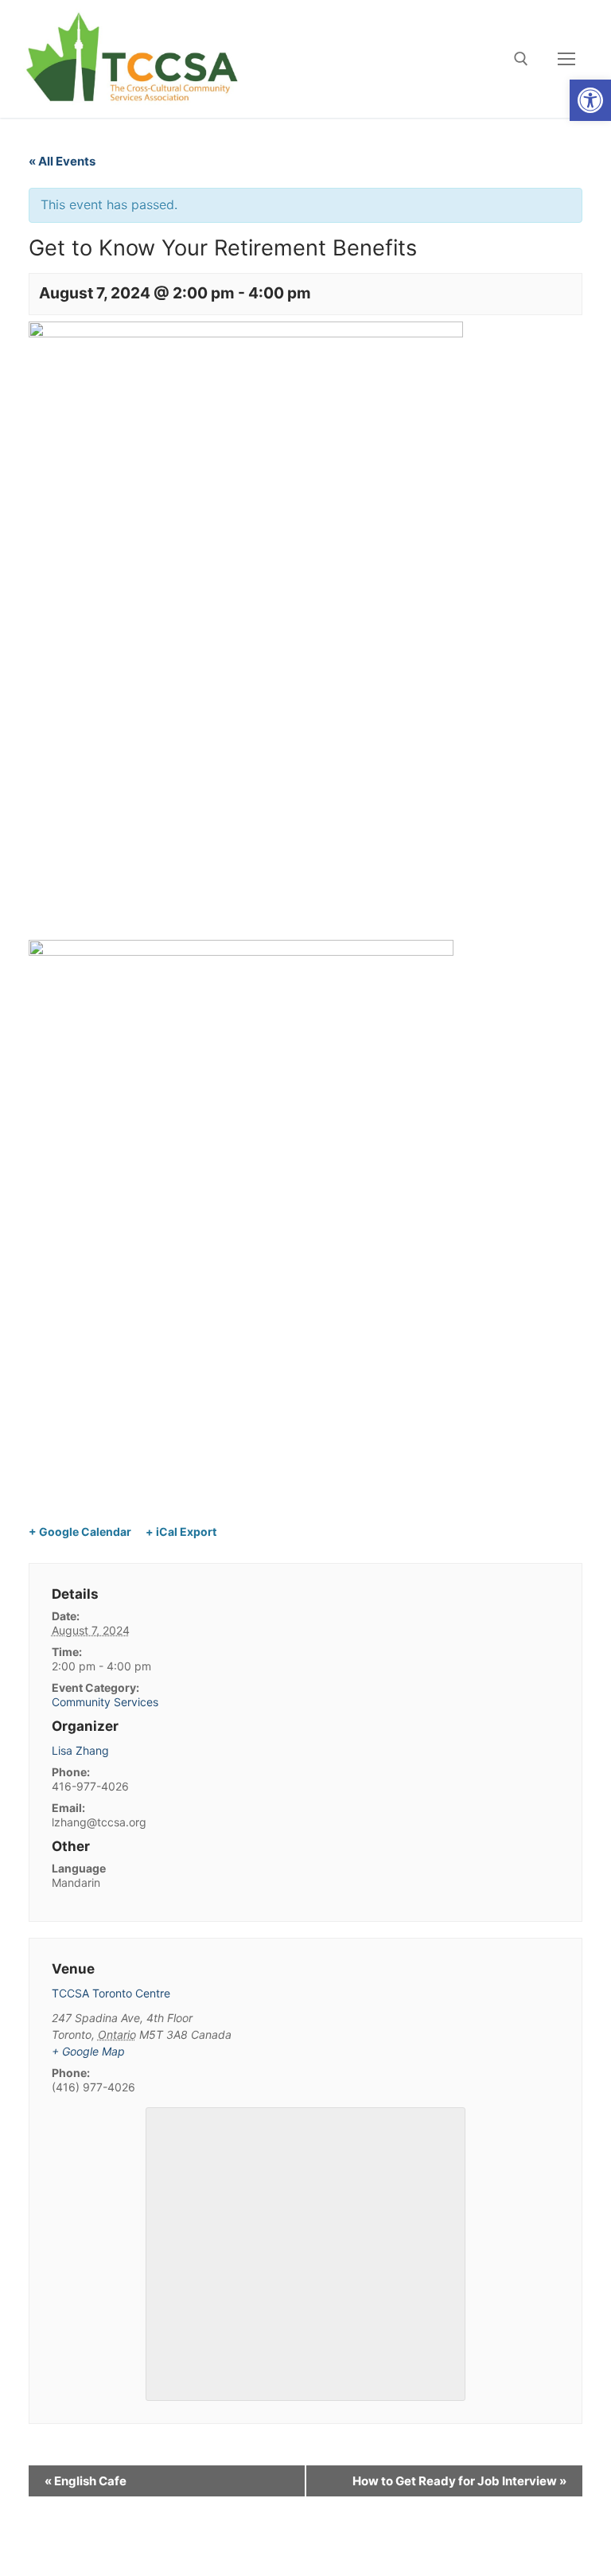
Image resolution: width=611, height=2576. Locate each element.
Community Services (105, 1702)
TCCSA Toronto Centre (111, 1993)
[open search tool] (521, 59)
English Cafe (86, 2481)
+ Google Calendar (80, 1532)
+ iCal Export (181, 1532)
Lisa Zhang (80, 1750)
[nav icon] (566, 59)
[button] (590, 100)
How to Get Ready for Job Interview (459, 2481)
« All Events (62, 161)
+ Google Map (88, 2051)
